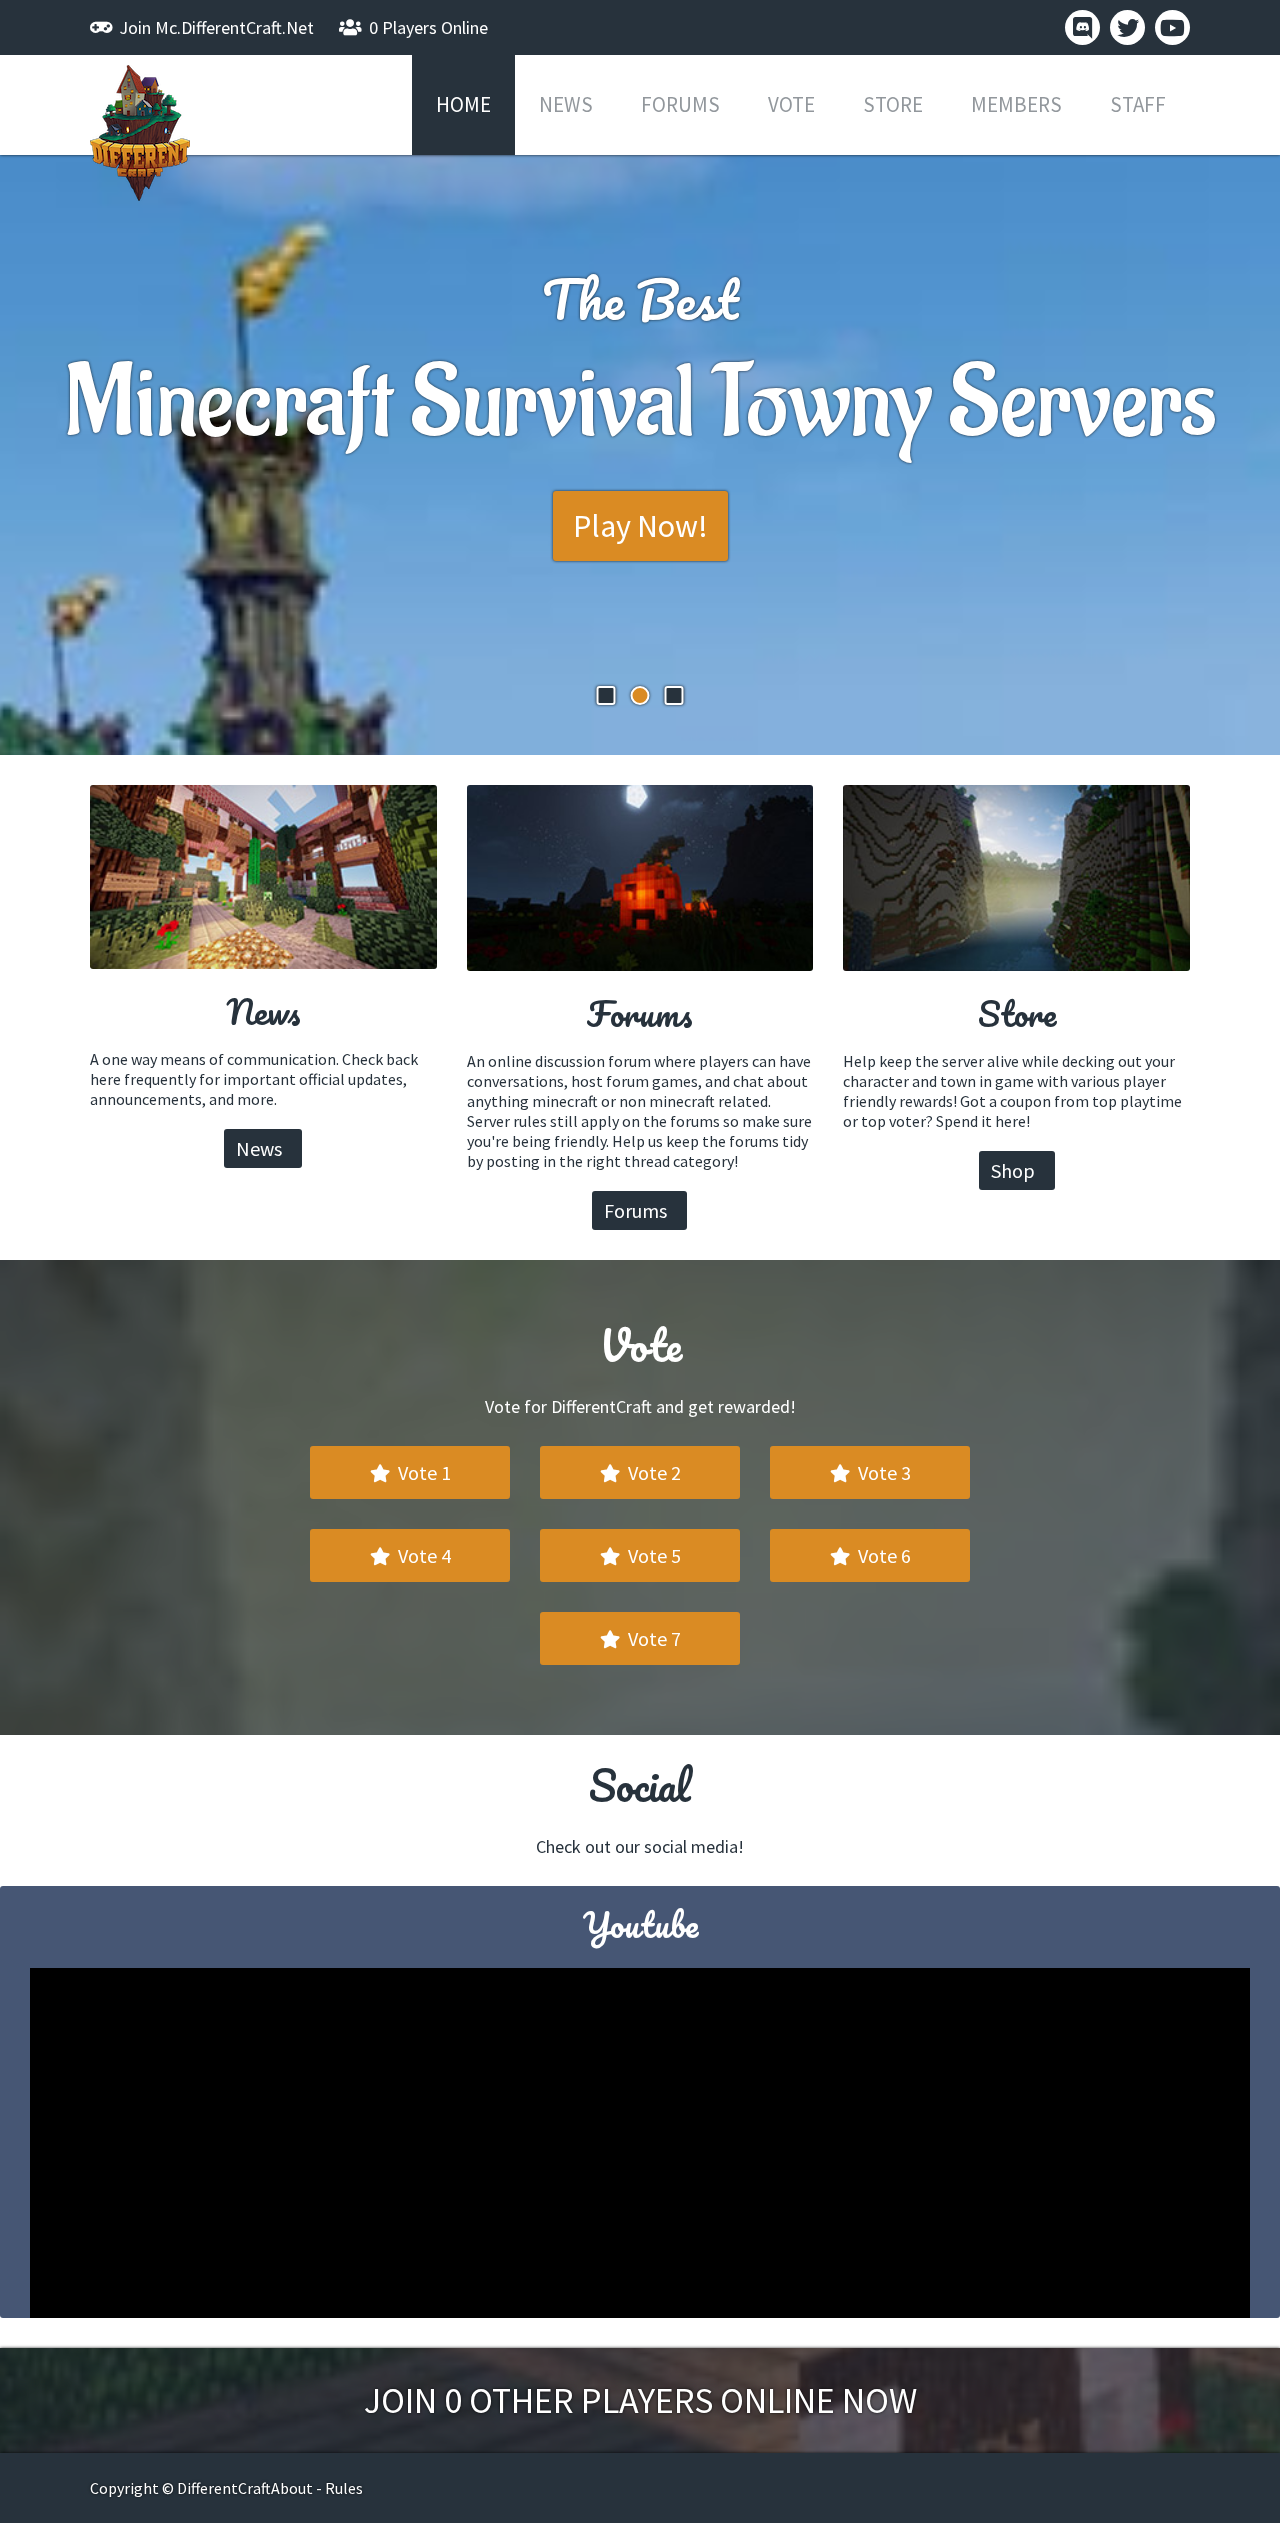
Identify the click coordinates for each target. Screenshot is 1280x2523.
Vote (791, 104)
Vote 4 (422, 1555)
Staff (1138, 104)
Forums (637, 1210)
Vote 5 (652, 1555)
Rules (344, 2488)
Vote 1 (422, 1472)
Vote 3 (882, 1472)
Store (893, 104)
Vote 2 (652, 1472)
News (566, 104)
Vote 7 (652, 1638)
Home (463, 104)
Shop (1015, 1170)
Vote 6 (882, 1555)
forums (680, 104)
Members (1016, 104)
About (292, 2488)
